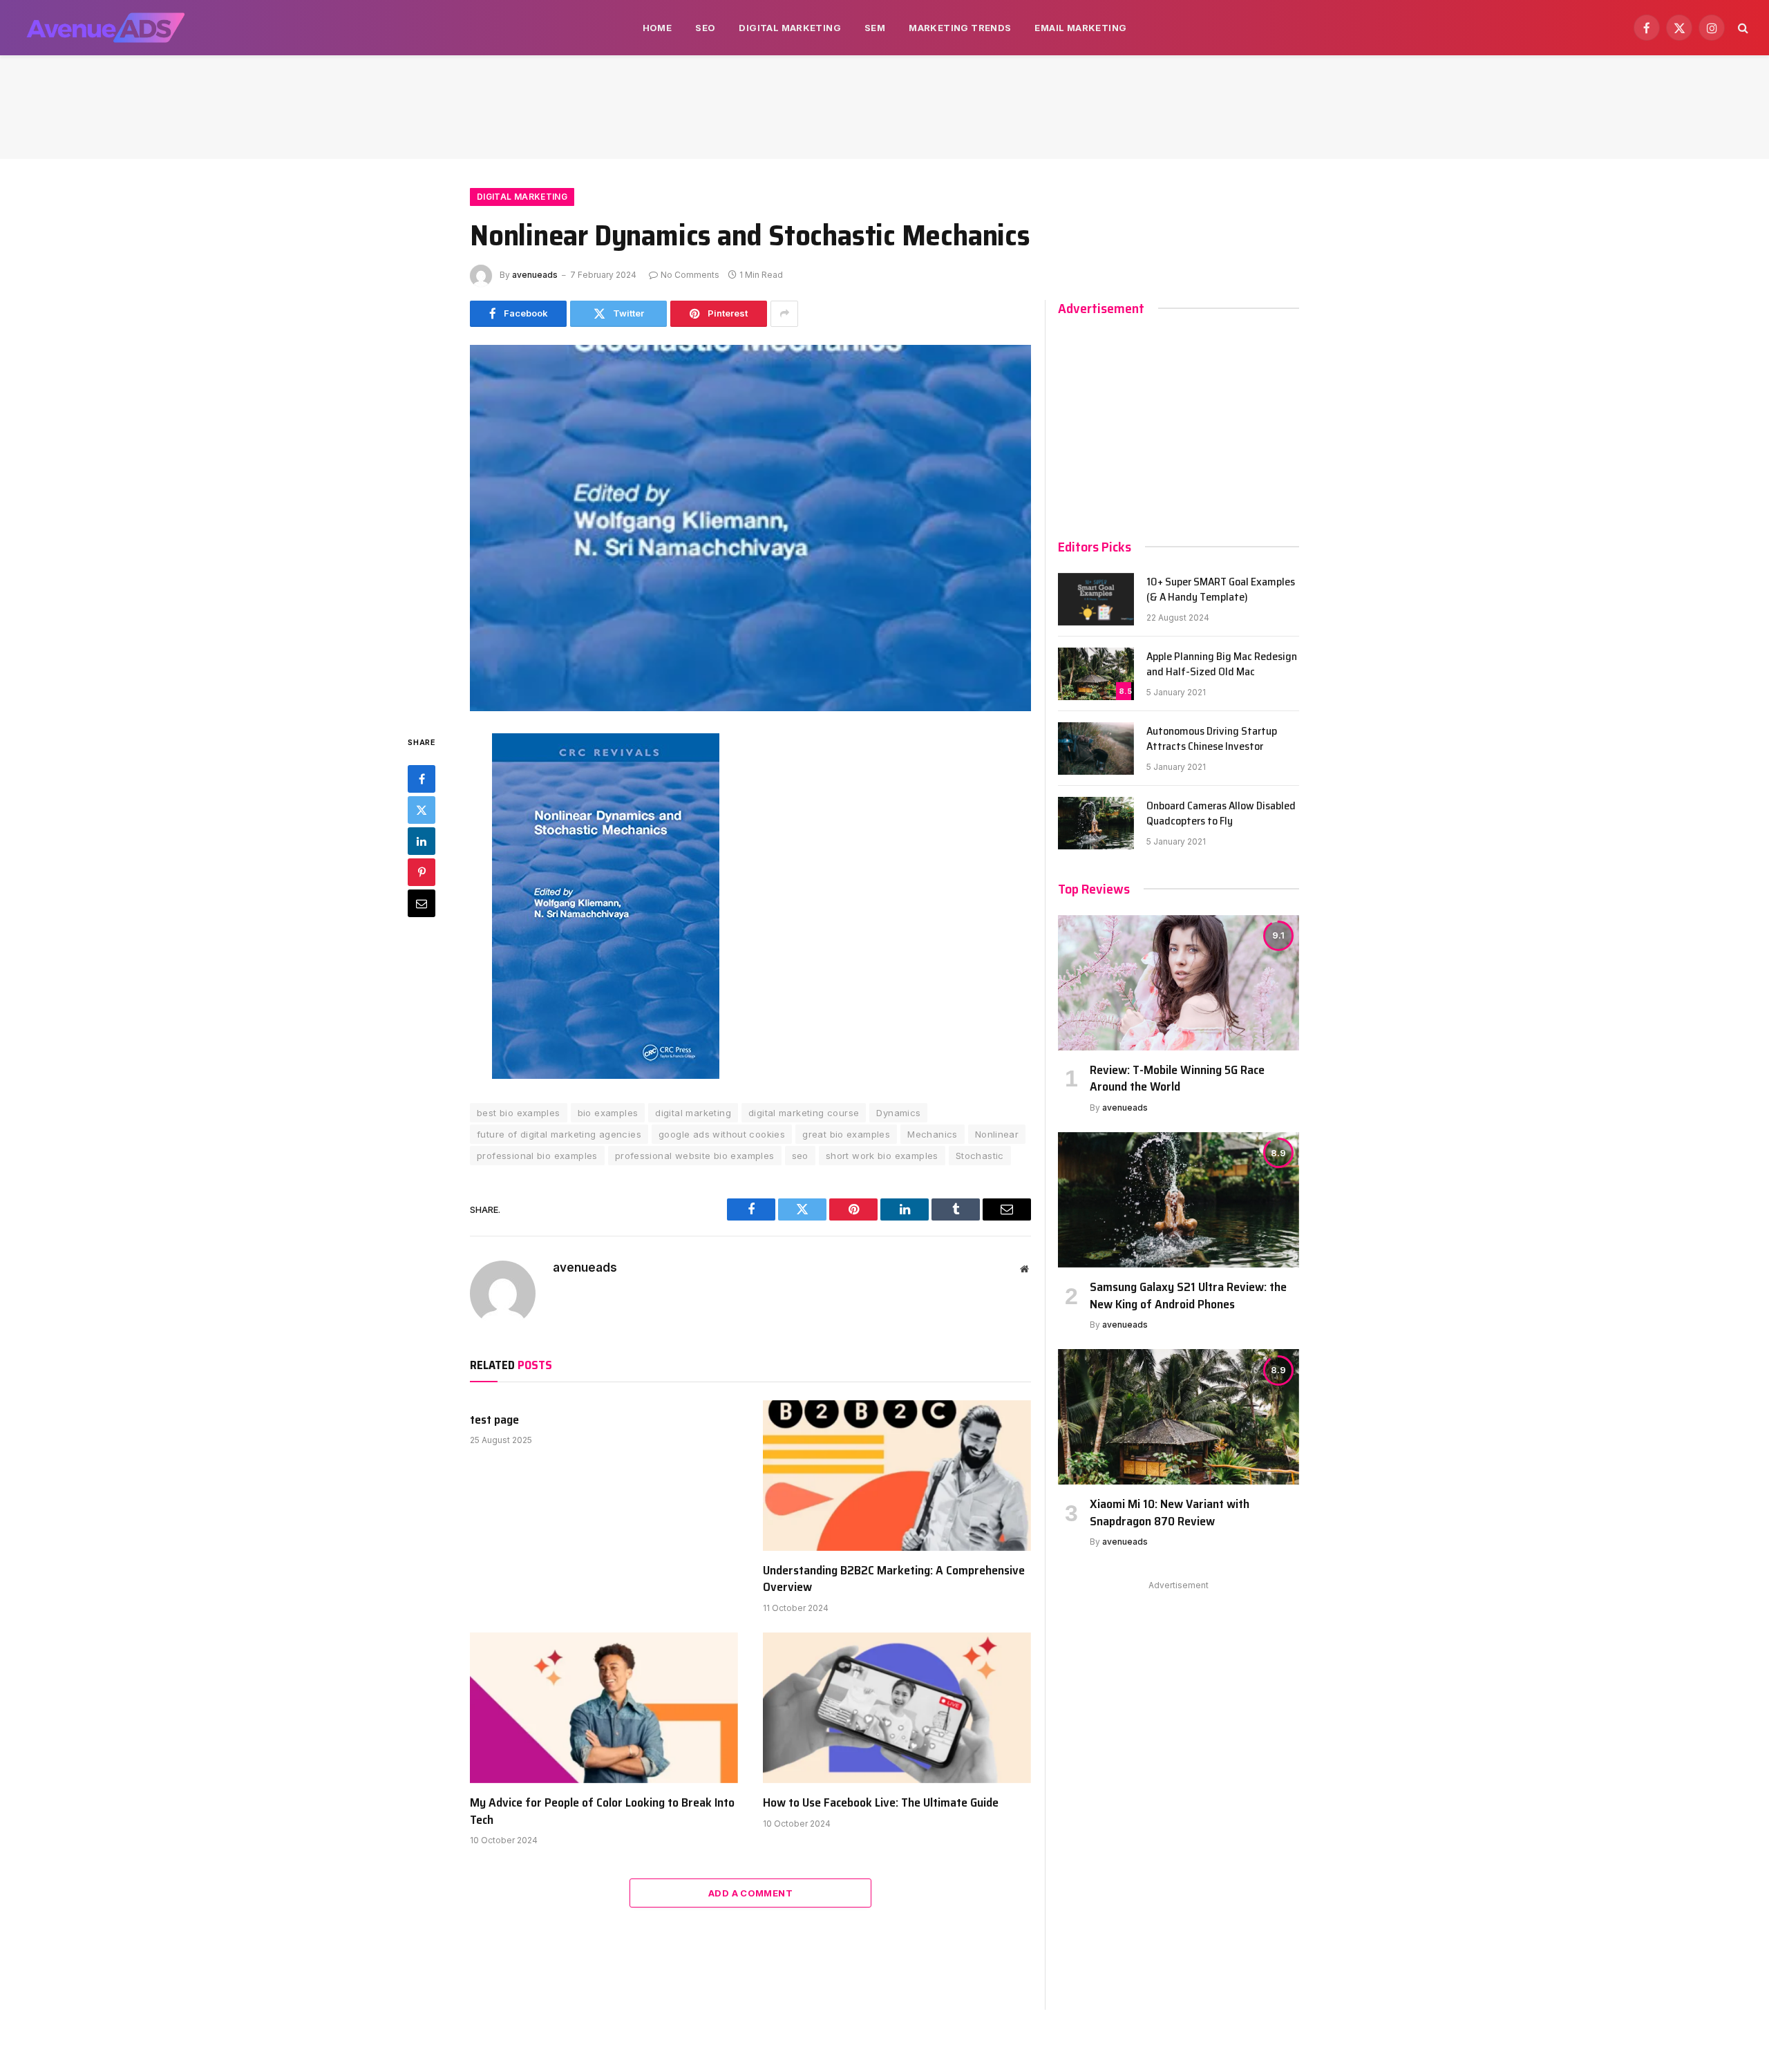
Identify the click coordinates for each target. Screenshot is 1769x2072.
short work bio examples (882, 1156)
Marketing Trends (960, 28)
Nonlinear (997, 1134)
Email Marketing (1080, 28)
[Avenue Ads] (105, 28)
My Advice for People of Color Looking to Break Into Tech (602, 1811)
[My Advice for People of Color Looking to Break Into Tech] (604, 1708)
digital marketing (693, 1113)
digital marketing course (804, 1113)
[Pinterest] (422, 873)
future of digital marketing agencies (559, 1134)
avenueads (535, 275)
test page (494, 1420)
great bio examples (846, 1134)
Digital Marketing (790, 28)
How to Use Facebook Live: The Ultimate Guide (881, 1802)
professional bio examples (537, 1156)
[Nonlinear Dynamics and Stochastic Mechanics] (750, 528)
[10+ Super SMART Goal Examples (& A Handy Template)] (1096, 599)
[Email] (422, 904)
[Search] (1742, 28)
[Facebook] (422, 780)
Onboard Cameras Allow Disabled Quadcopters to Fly (1221, 814)
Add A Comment (750, 1893)
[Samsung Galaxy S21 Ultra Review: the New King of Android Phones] (1179, 1200)
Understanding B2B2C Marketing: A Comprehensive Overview (894, 1579)
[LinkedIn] (422, 842)
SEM (875, 28)
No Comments (690, 275)
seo (800, 1156)
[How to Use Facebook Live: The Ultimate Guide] (897, 1708)
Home (658, 28)
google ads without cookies (722, 1134)
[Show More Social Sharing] (784, 314)
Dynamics (898, 1113)
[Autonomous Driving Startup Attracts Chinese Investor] (1096, 748)
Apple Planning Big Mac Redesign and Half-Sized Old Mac (1222, 665)
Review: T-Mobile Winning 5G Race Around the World (1177, 1079)
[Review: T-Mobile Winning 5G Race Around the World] (1179, 983)
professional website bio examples (695, 1156)
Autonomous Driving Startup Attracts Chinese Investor (1212, 740)
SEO (705, 28)
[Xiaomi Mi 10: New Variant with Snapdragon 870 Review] (1179, 1417)
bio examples (608, 1113)
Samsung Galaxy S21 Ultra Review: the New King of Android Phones (1188, 1296)
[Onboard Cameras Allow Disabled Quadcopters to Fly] (1096, 823)
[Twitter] (422, 811)
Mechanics (933, 1134)
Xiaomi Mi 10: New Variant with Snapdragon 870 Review (1170, 1513)
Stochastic (980, 1156)
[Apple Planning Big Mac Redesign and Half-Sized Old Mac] (1096, 674)
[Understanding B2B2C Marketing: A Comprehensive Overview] (897, 1476)
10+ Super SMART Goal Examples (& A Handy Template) (1221, 590)
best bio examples (519, 1113)
